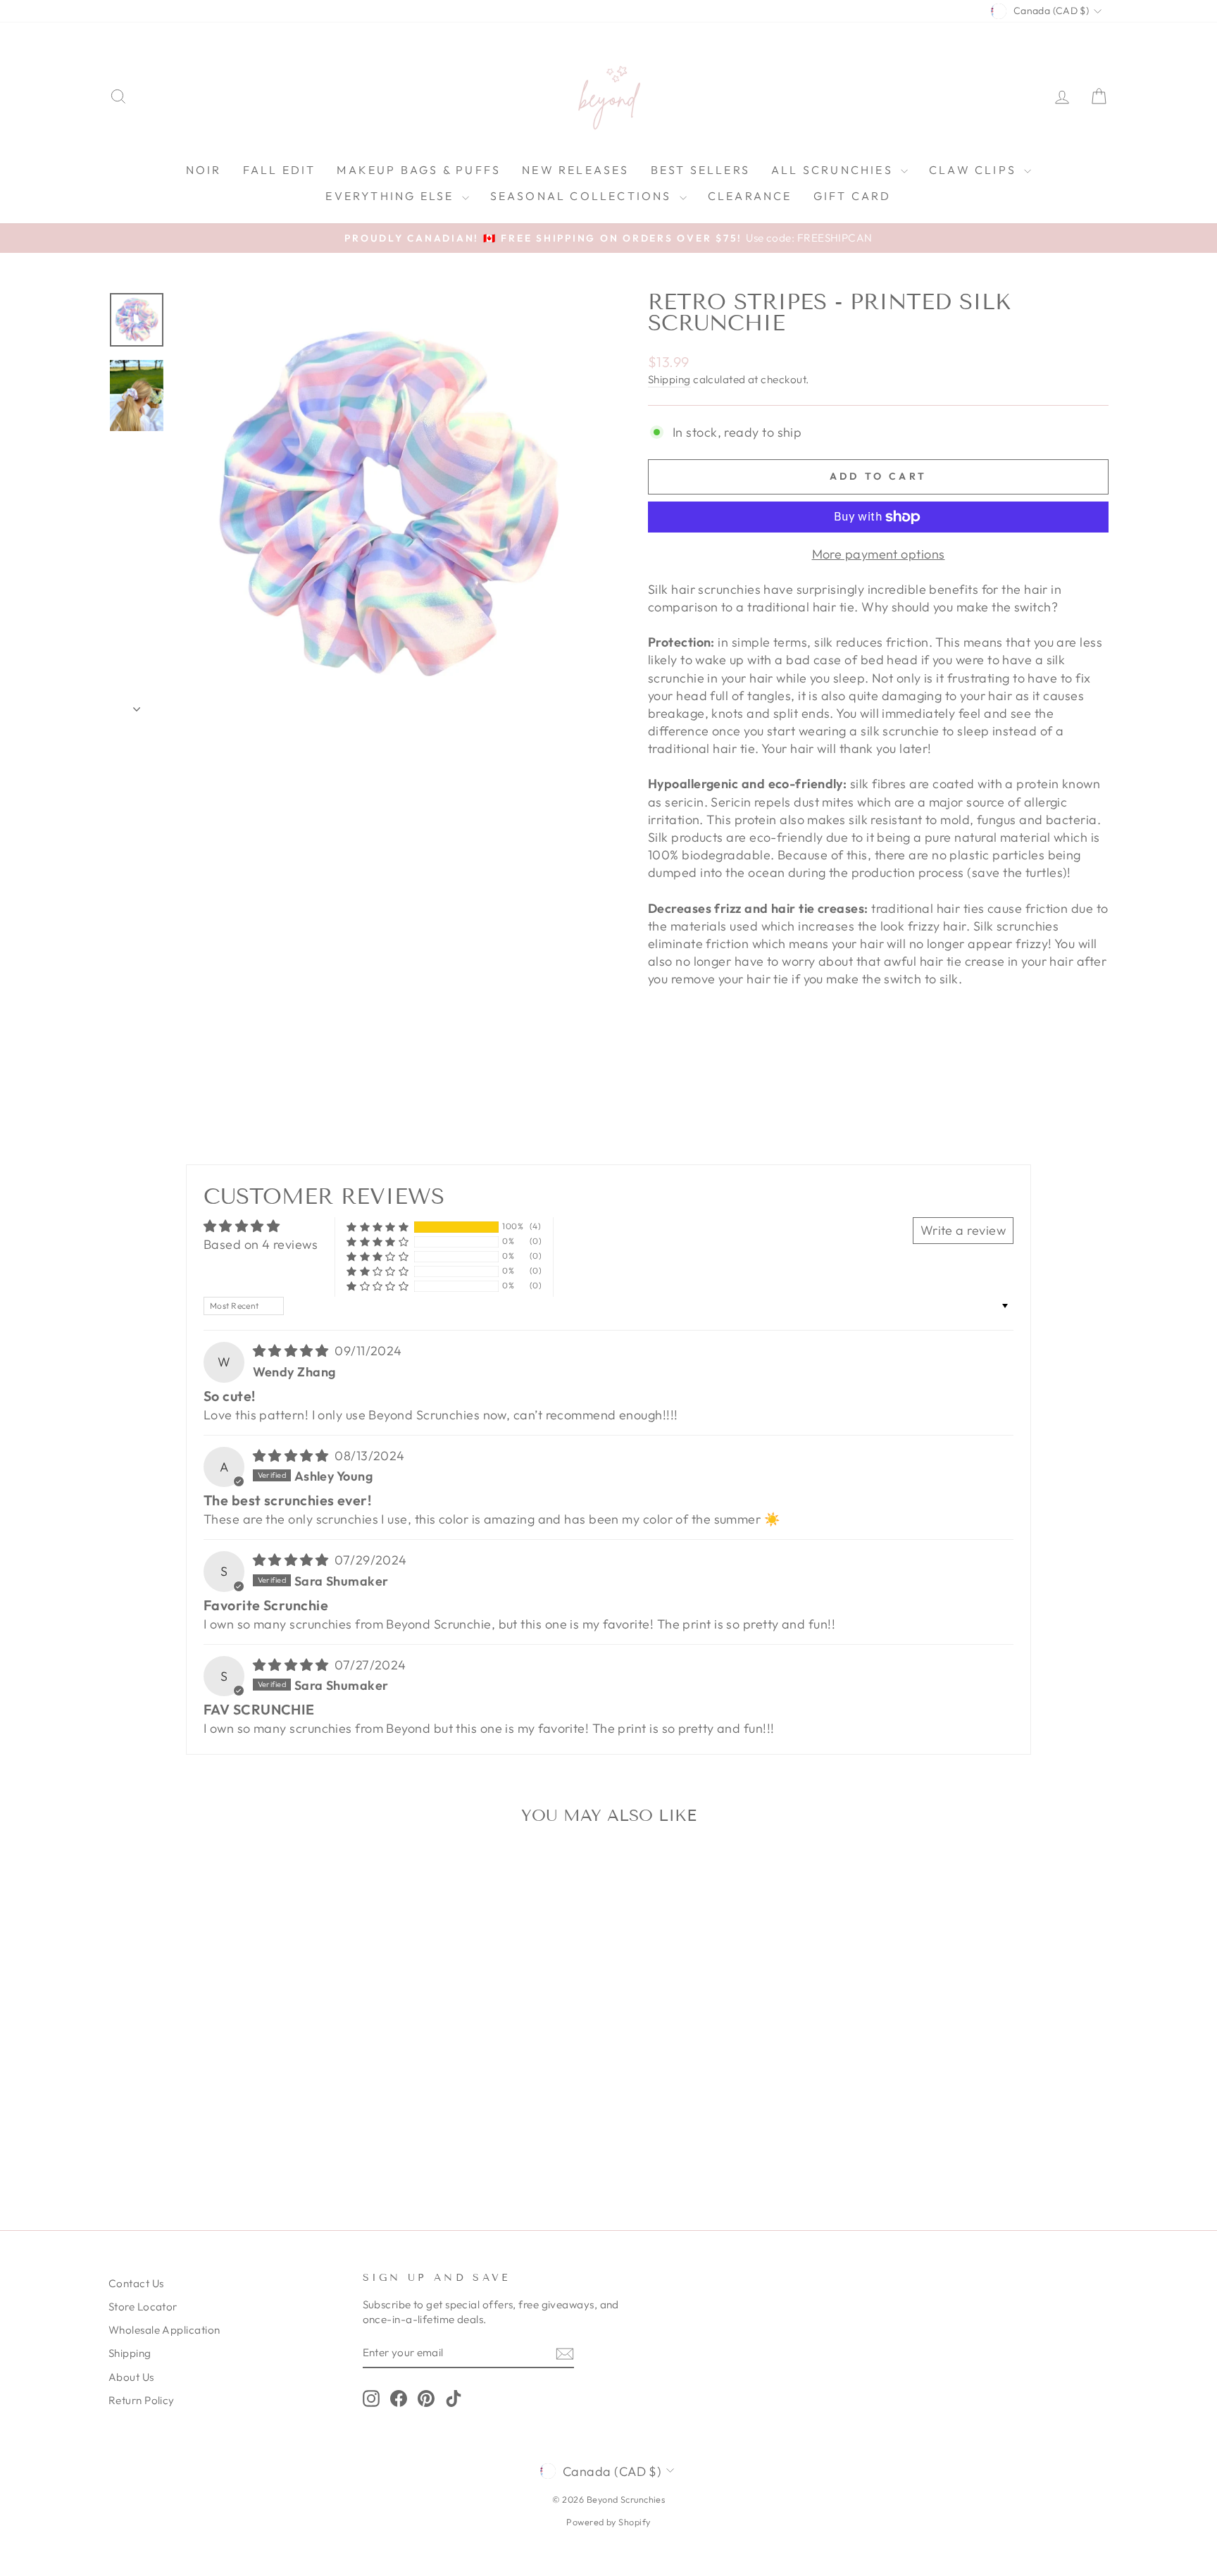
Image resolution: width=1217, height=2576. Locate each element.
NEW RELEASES (575, 170)
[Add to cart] (332, 1874)
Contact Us (136, 2283)
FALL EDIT (280, 170)
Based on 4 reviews (261, 1244)
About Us (131, 2377)
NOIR (204, 170)
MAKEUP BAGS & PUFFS (419, 170)
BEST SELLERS (700, 170)
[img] (293, 1351)
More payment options (879, 554)
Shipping (669, 379)
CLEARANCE (750, 196)
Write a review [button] (963, 1230)
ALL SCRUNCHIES (834, 170)
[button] (377, 1227)
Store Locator (143, 2307)
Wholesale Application (164, 2330)
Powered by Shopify (608, 2522)
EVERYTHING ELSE (392, 196)
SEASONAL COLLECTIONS (583, 196)
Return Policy (142, 2400)
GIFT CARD (853, 196)
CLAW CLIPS (975, 170)
